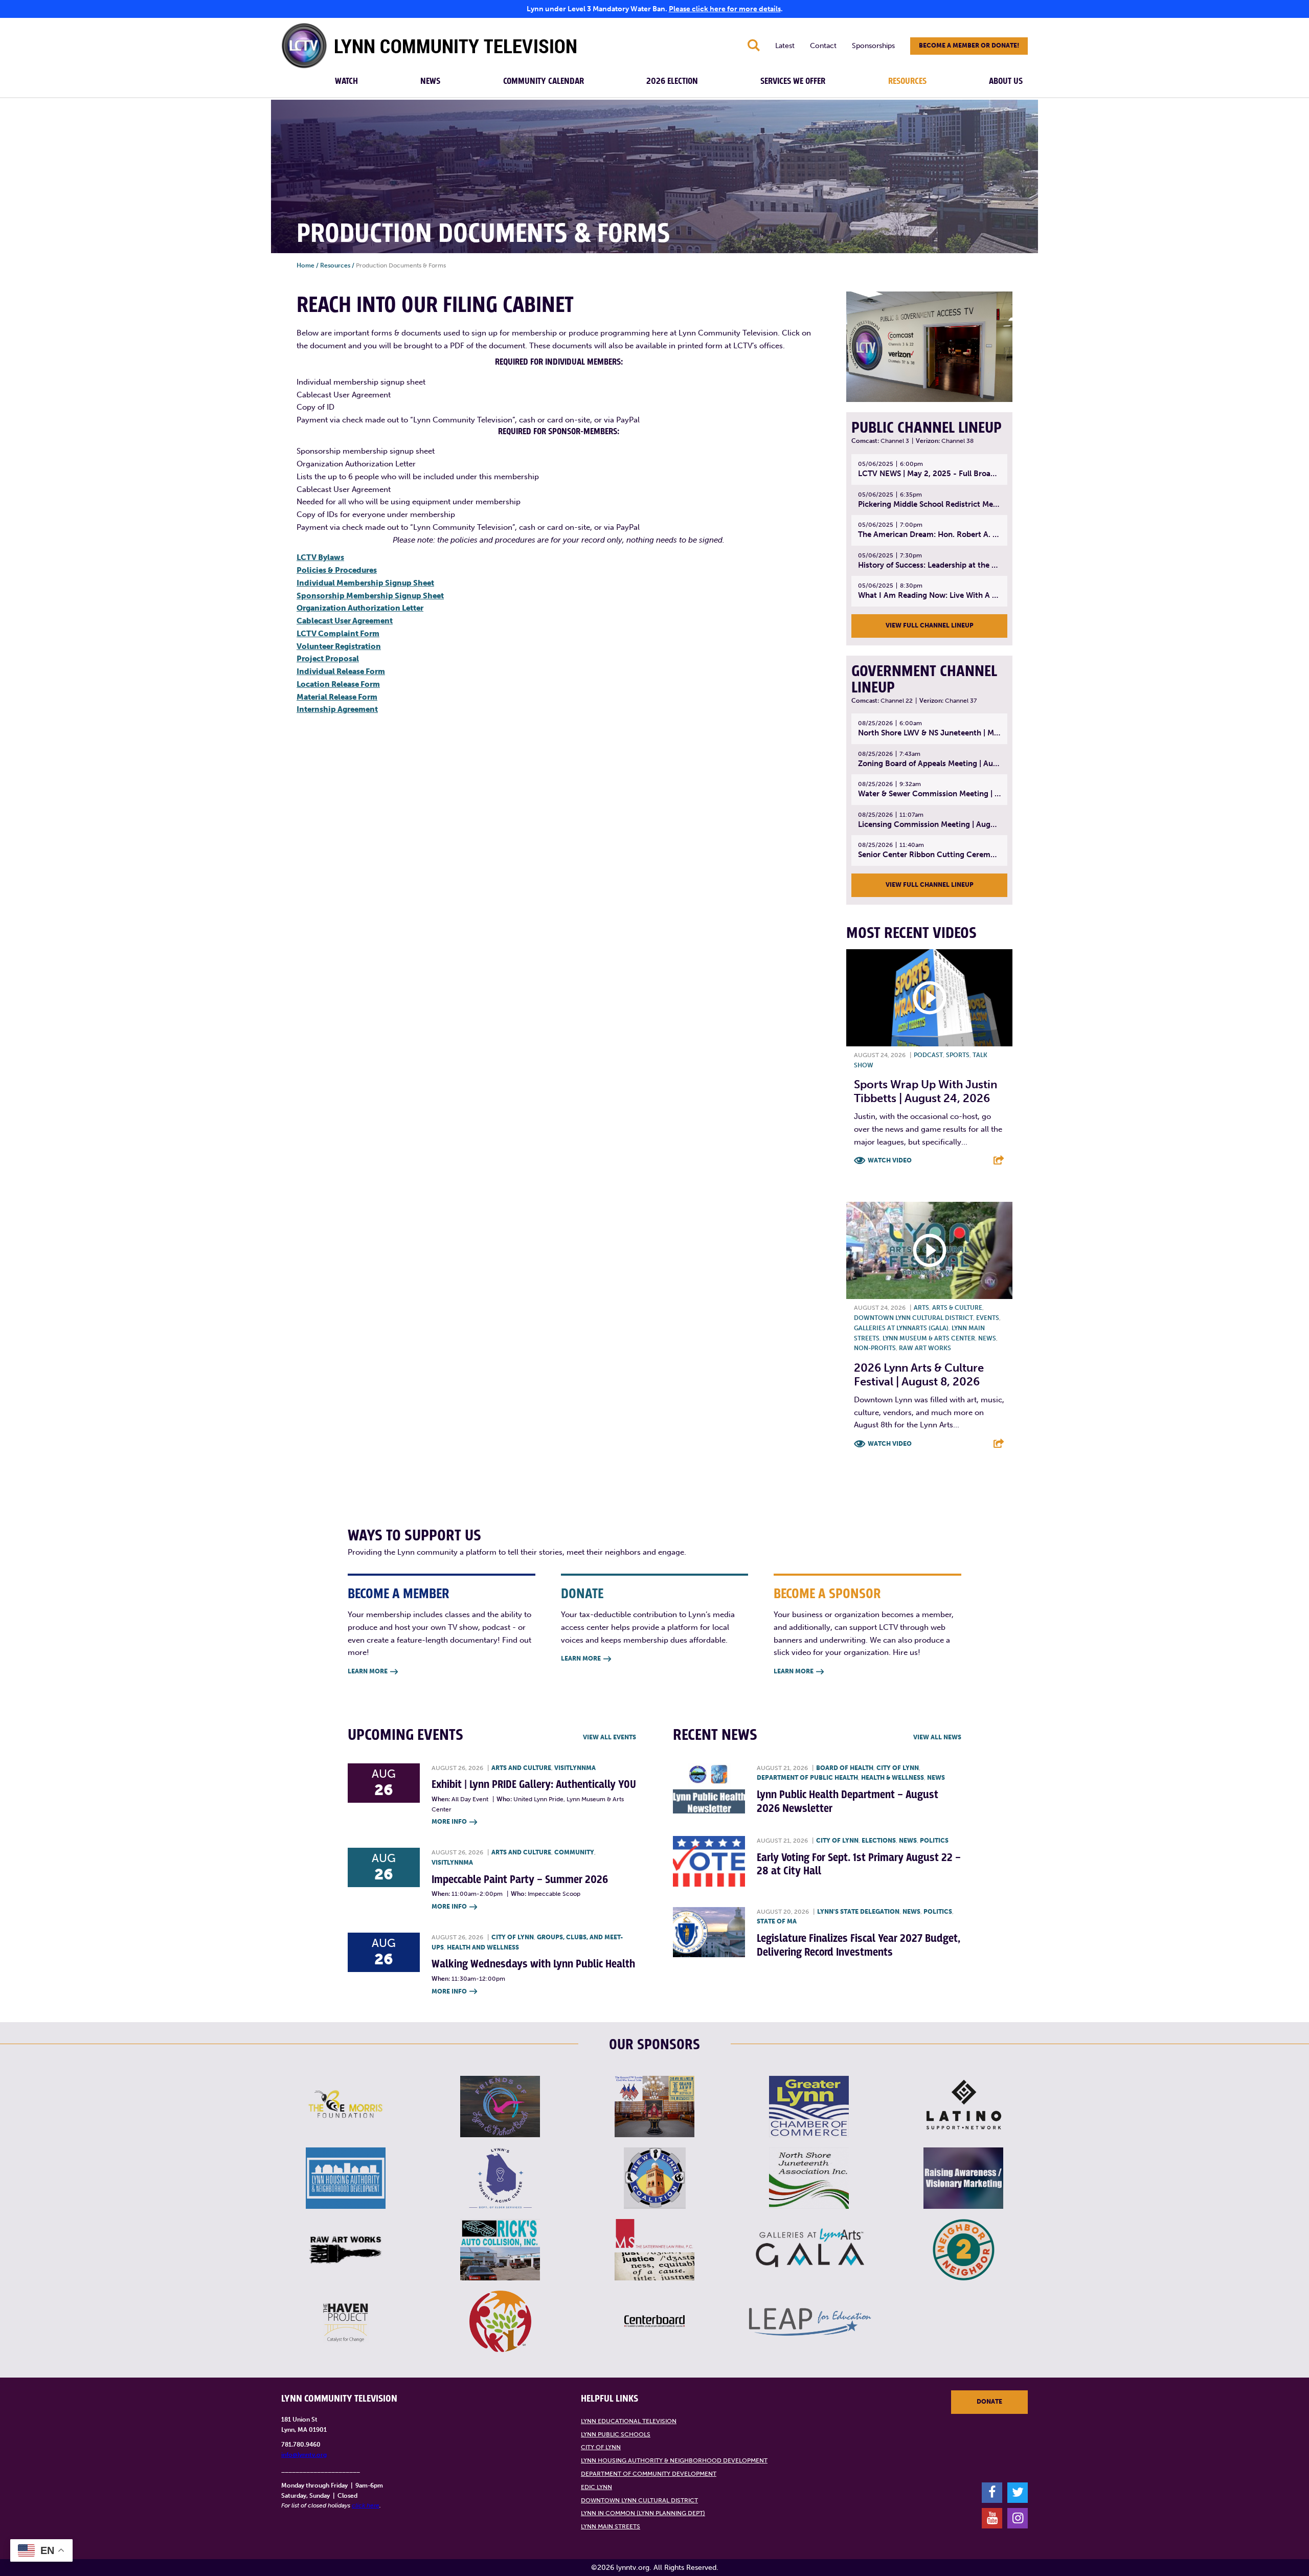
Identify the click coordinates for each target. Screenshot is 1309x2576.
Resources (907, 81)
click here (366, 2505)
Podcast (928, 1055)
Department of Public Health (807, 1778)
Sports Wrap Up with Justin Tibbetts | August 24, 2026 (926, 1091)
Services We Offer (793, 81)
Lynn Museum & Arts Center (929, 1338)
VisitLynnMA (575, 1768)
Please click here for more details (725, 9)
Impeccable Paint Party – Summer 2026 (520, 1880)
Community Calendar (544, 81)
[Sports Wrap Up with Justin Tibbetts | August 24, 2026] (929, 998)
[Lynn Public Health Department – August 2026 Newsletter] (709, 1789)
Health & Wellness (893, 1778)
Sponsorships (873, 46)
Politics (934, 1841)
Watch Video (890, 1160)
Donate (989, 2402)
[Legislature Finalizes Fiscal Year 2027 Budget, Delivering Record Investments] (709, 1932)
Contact (823, 46)
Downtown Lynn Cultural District (913, 1318)
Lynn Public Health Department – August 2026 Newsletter (848, 1801)
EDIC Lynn (596, 2487)
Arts (921, 1308)
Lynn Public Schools (616, 2434)
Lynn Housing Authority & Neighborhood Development (674, 2460)
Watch (346, 81)
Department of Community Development (649, 2474)
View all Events (610, 1737)
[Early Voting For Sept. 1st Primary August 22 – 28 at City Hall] (709, 1861)
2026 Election (672, 81)
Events (988, 1318)
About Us (1006, 81)
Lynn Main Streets (611, 2526)
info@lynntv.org (304, 2455)
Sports (958, 1055)
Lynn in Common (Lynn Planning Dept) (643, 2513)
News (430, 81)
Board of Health (845, 1768)
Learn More (373, 1671)
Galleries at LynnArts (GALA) (901, 1328)
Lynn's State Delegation (858, 1912)
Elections (879, 1841)
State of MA (777, 1921)
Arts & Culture (957, 1308)
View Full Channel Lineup (930, 625)
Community (574, 1852)
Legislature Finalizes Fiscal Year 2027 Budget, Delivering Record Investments (859, 1945)
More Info (454, 1822)
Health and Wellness (483, 1947)
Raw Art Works (925, 1348)
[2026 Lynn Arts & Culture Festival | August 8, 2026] (929, 1250)
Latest (785, 46)
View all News (937, 1737)
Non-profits (875, 1348)
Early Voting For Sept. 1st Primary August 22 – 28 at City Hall (859, 1864)
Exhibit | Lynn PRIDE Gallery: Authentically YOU (534, 1785)
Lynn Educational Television (629, 2421)
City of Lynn (513, 1937)
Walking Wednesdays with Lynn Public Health (533, 1964)
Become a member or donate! (969, 46)
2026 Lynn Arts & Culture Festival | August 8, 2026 (919, 1374)
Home (306, 265)
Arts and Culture (521, 1768)
